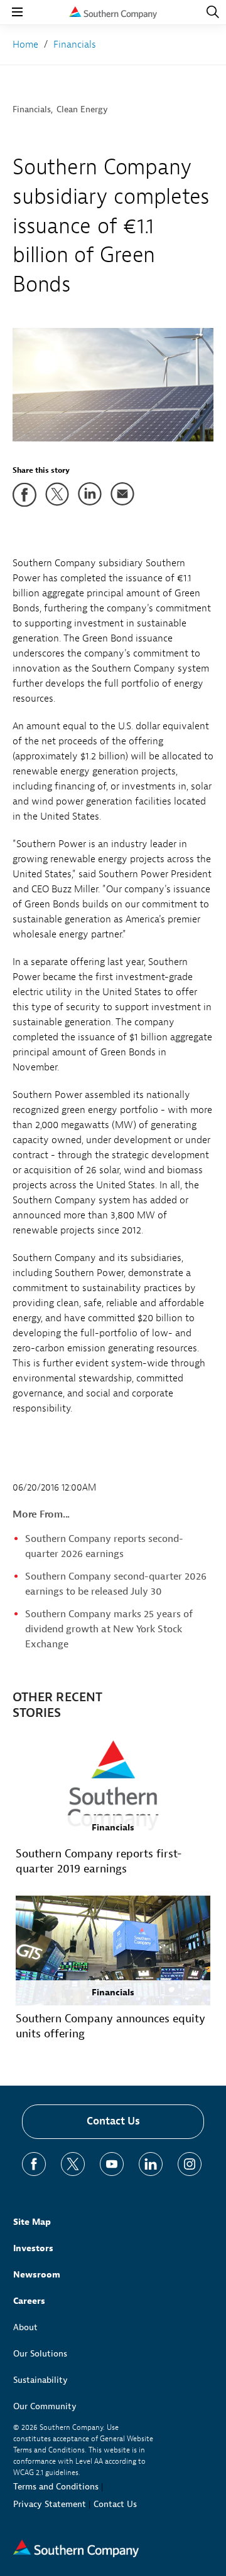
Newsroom (37, 2275)
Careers (29, 2301)
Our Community (45, 2406)
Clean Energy (82, 109)
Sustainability (40, 2380)
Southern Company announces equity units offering (110, 2026)
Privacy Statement (50, 2504)
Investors (33, 2248)
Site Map (32, 2222)
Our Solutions (40, 2354)
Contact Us (113, 2121)
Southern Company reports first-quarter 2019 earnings (99, 1861)
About (25, 2327)
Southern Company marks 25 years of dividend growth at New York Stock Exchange (109, 1629)
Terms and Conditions (56, 2487)
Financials (32, 109)
